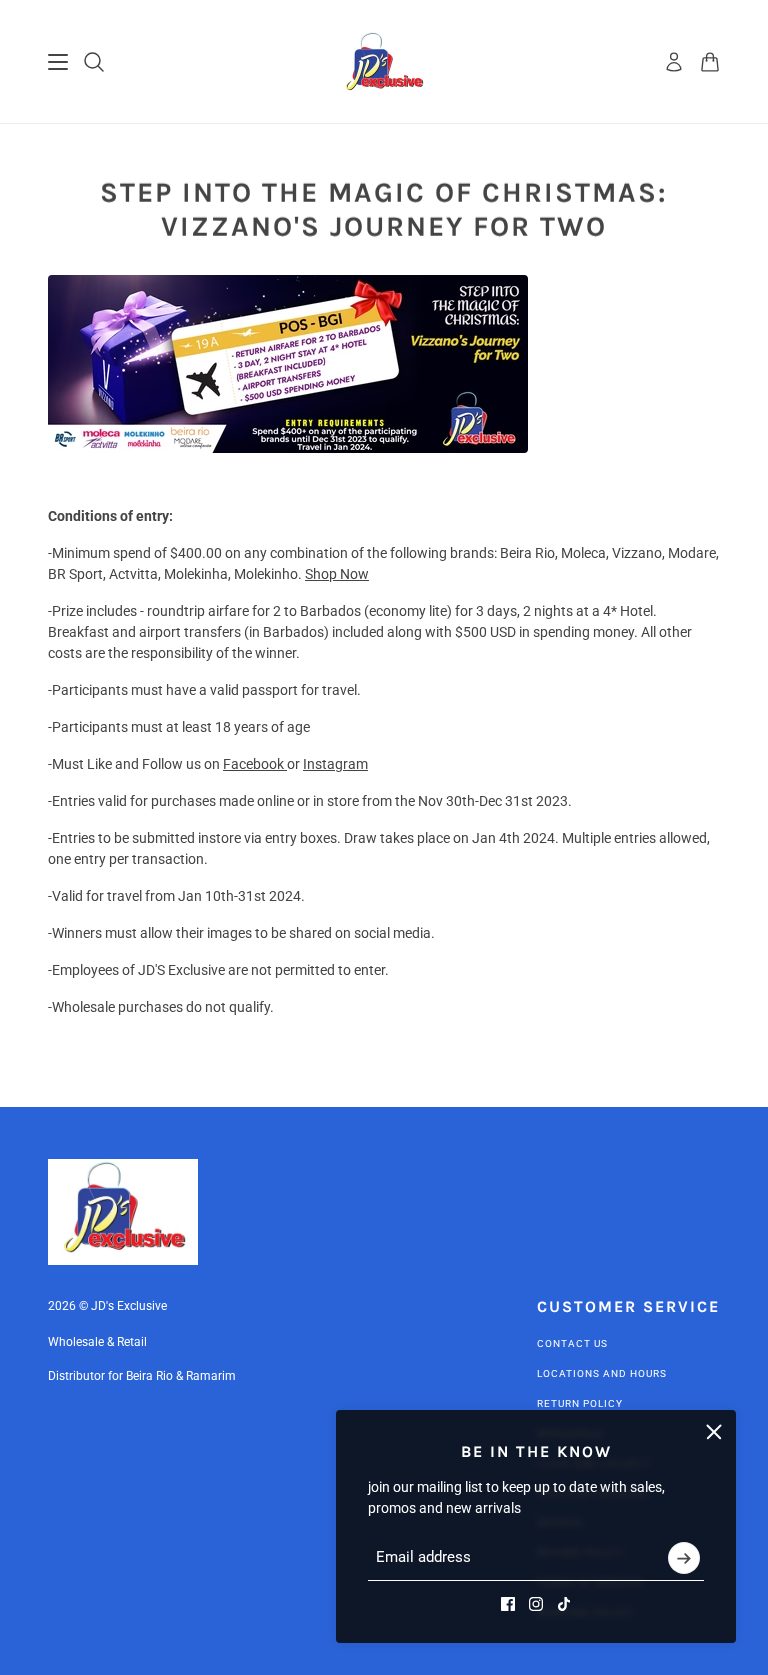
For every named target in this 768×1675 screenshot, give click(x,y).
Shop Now (337, 574)
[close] (714, 1432)
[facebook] (508, 1604)
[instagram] (536, 1604)
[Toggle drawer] (58, 62)
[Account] (674, 62)
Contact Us (572, 1343)
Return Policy (580, 1403)
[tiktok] (564, 1604)
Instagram (335, 764)
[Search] (94, 62)
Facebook (255, 764)
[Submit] (684, 1558)
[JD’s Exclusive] (384, 62)
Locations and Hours (602, 1373)
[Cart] (710, 62)
